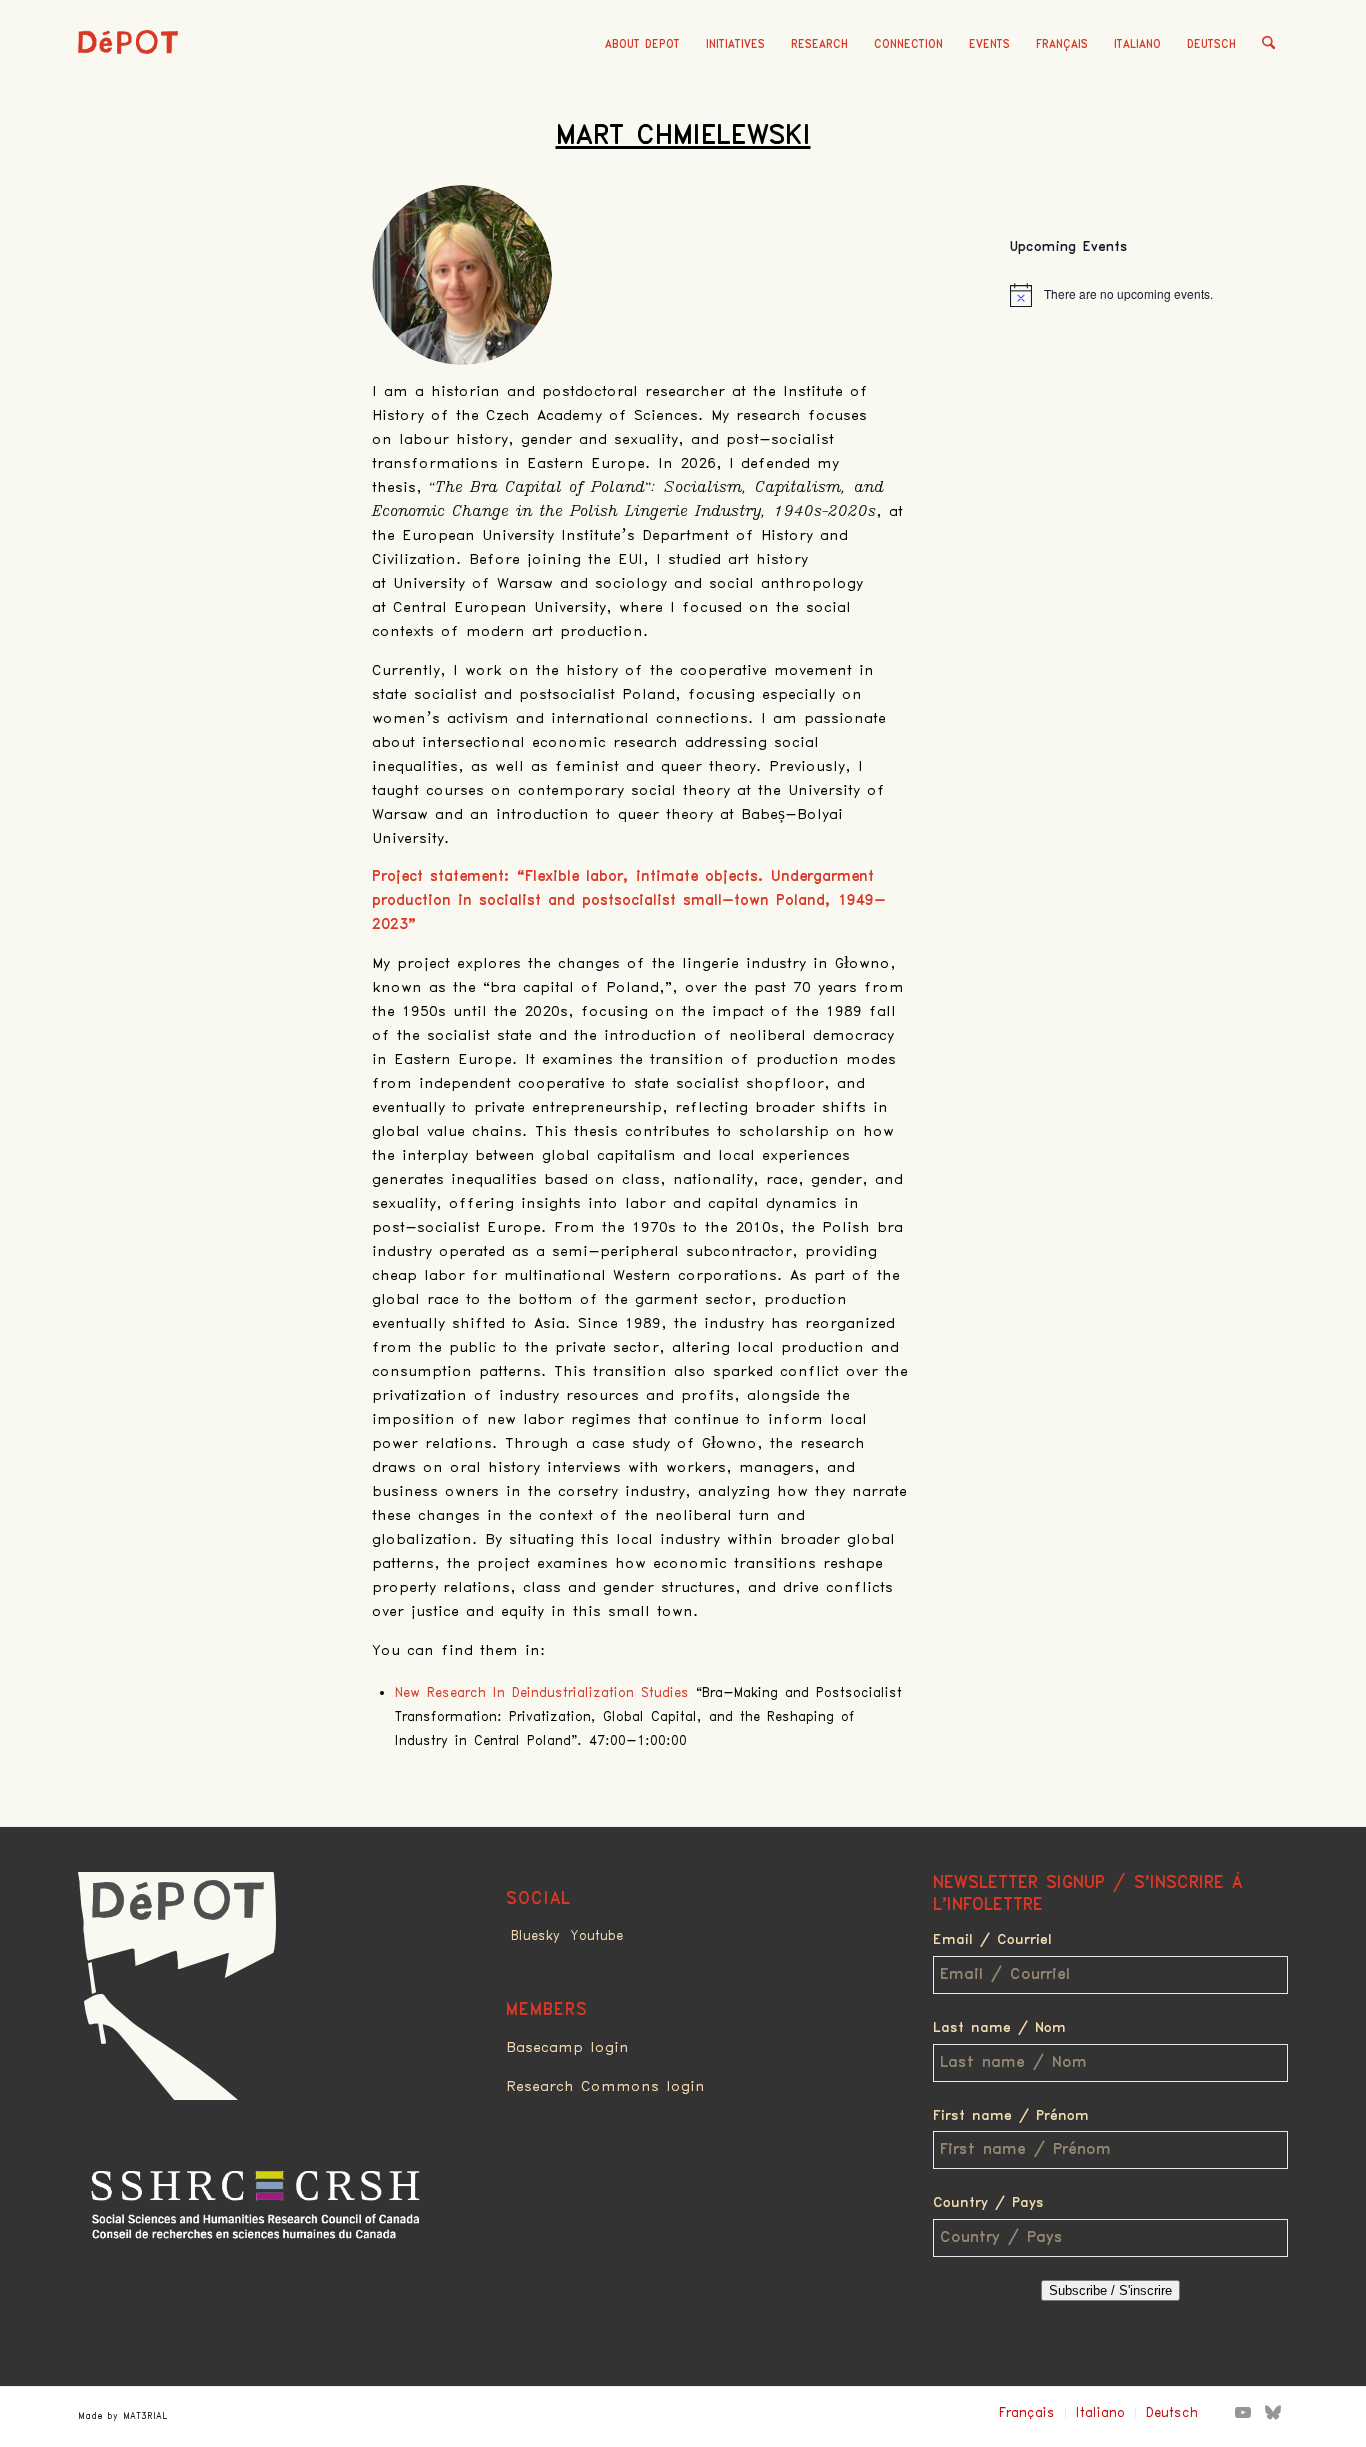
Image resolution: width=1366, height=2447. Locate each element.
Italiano (1137, 44)
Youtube (596, 1936)
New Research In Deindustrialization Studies (542, 1693)
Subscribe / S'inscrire (1110, 2290)
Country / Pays (988, 2203)
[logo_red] (128, 75)
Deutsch (1211, 44)
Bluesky (535, 1936)
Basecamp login (567, 2048)
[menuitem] (642, 45)
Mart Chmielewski (683, 136)
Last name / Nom (999, 2028)
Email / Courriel (992, 1940)
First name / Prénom (1011, 2116)
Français (1062, 44)
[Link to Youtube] (1243, 2412)
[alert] (1149, 295)
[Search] (1268, 45)
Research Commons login (605, 2087)
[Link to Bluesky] (1273, 2412)
